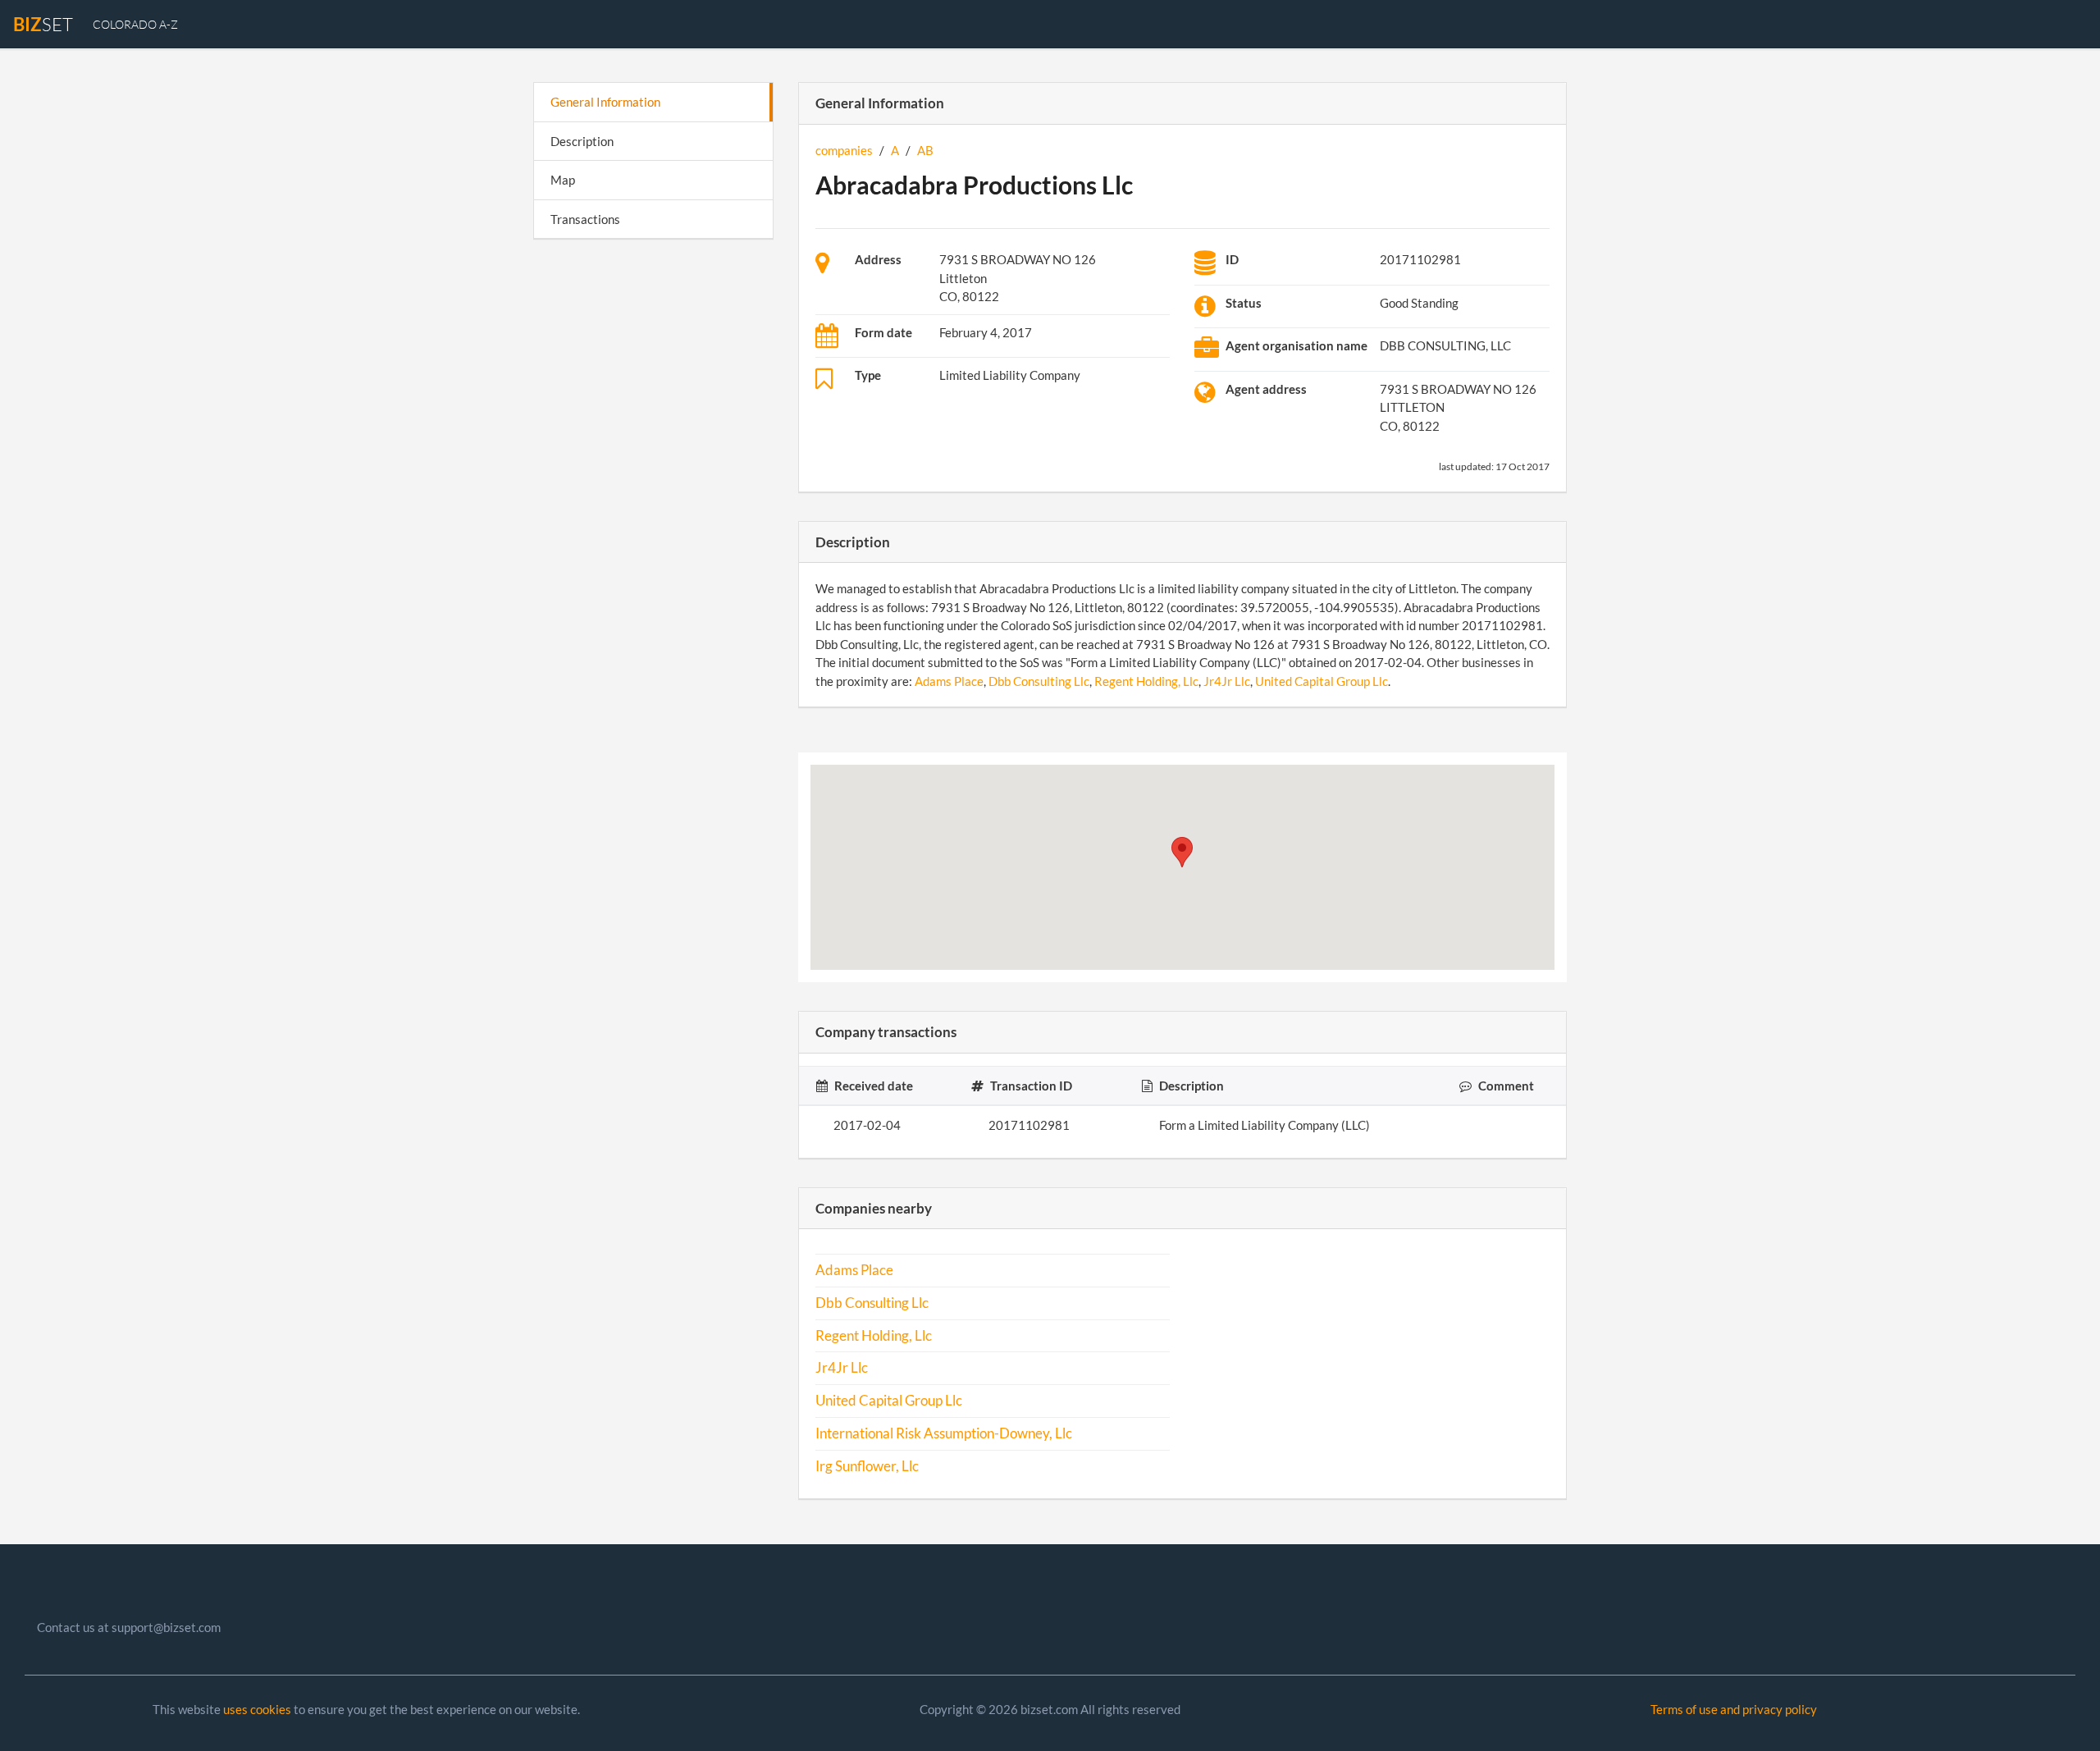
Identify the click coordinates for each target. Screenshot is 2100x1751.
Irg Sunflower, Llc (867, 1466)
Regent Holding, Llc (1146, 681)
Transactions (585, 219)
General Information (605, 102)
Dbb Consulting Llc (1039, 681)
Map (563, 180)
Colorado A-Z (135, 24)
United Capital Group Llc (1322, 681)
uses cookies (257, 1709)
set (43, 24)
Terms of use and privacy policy (1734, 1709)
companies (844, 150)
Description (582, 141)
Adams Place (949, 681)
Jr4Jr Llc (1227, 681)
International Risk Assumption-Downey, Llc (944, 1433)
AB (925, 150)
